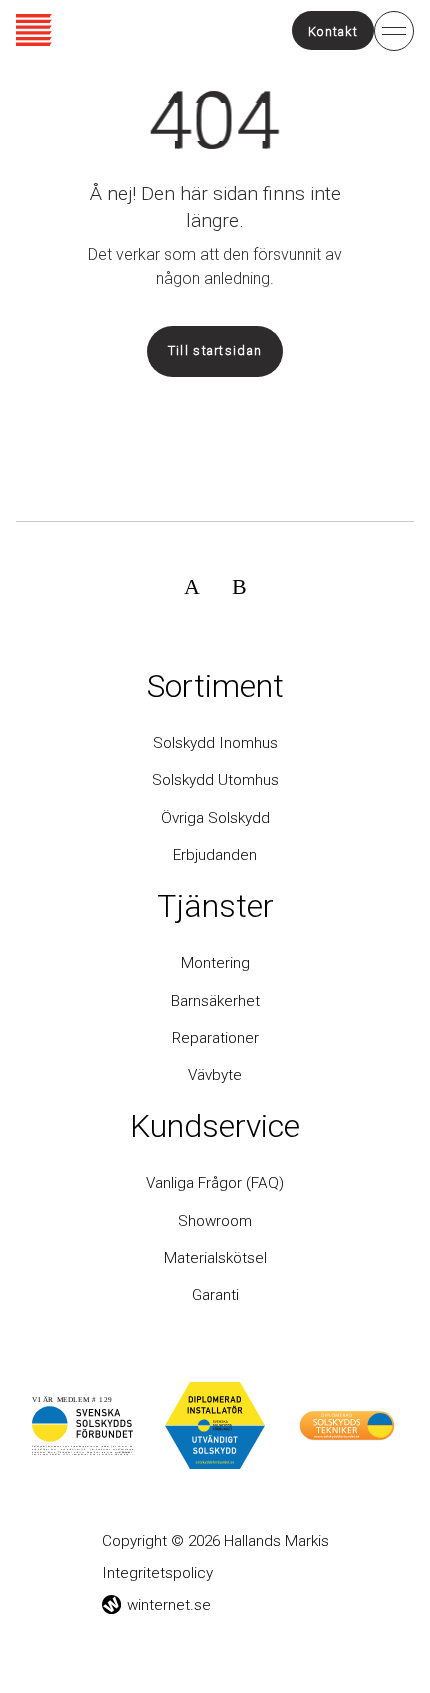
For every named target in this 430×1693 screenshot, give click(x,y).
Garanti (215, 1295)
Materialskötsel (215, 1258)
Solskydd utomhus (215, 780)
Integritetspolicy (157, 1573)
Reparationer (215, 1038)
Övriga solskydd (215, 818)
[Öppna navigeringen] (394, 30)
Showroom (215, 1221)
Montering (215, 963)
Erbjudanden (215, 855)
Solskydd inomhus (215, 743)
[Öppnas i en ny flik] (192, 586)
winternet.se (169, 1605)
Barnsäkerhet (215, 1001)
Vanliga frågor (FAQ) (215, 1183)
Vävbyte (215, 1075)
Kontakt (333, 30)
